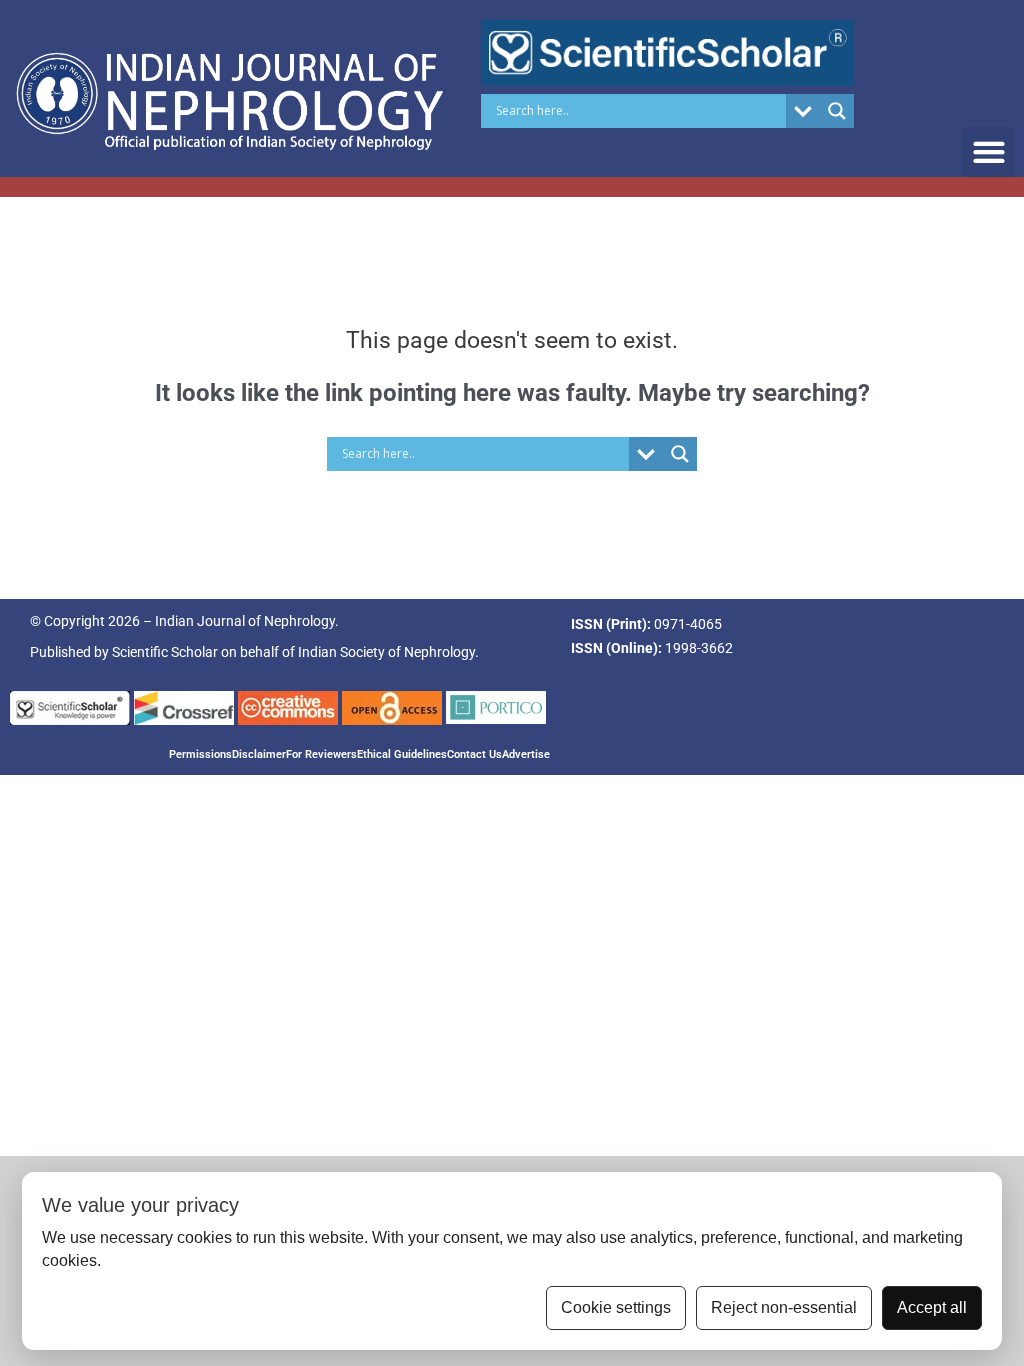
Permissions (200, 754)
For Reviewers (321, 754)
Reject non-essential (784, 1307)
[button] (988, 152)
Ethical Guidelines (402, 754)
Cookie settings (616, 1307)
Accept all (932, 1307)
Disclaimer (259, 754)
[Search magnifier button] (837, 111)
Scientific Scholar (165, 652)
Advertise (526, 754)
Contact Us (474, 754)
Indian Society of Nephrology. (388, 652)
